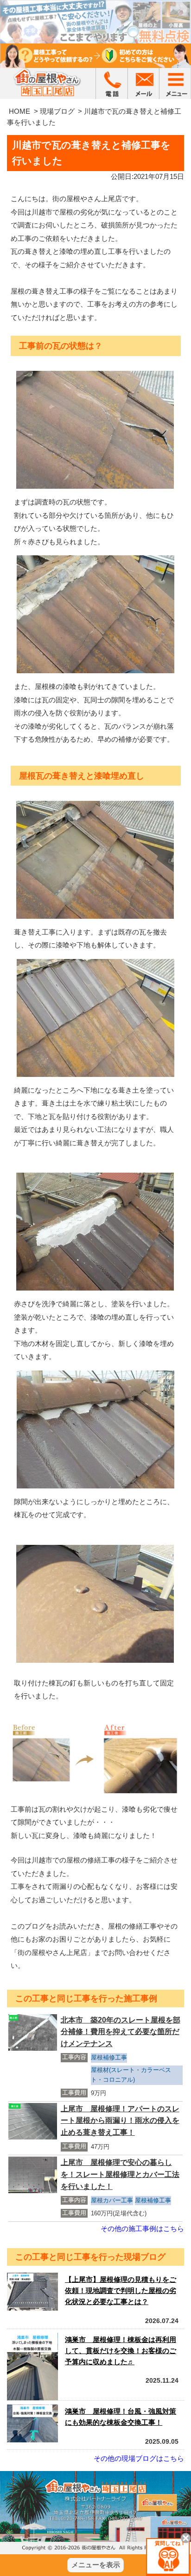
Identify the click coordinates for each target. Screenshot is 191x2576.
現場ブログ (57, 111)
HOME (19, 111)
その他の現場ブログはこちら (139, 2458)
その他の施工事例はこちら (142, 2229)
